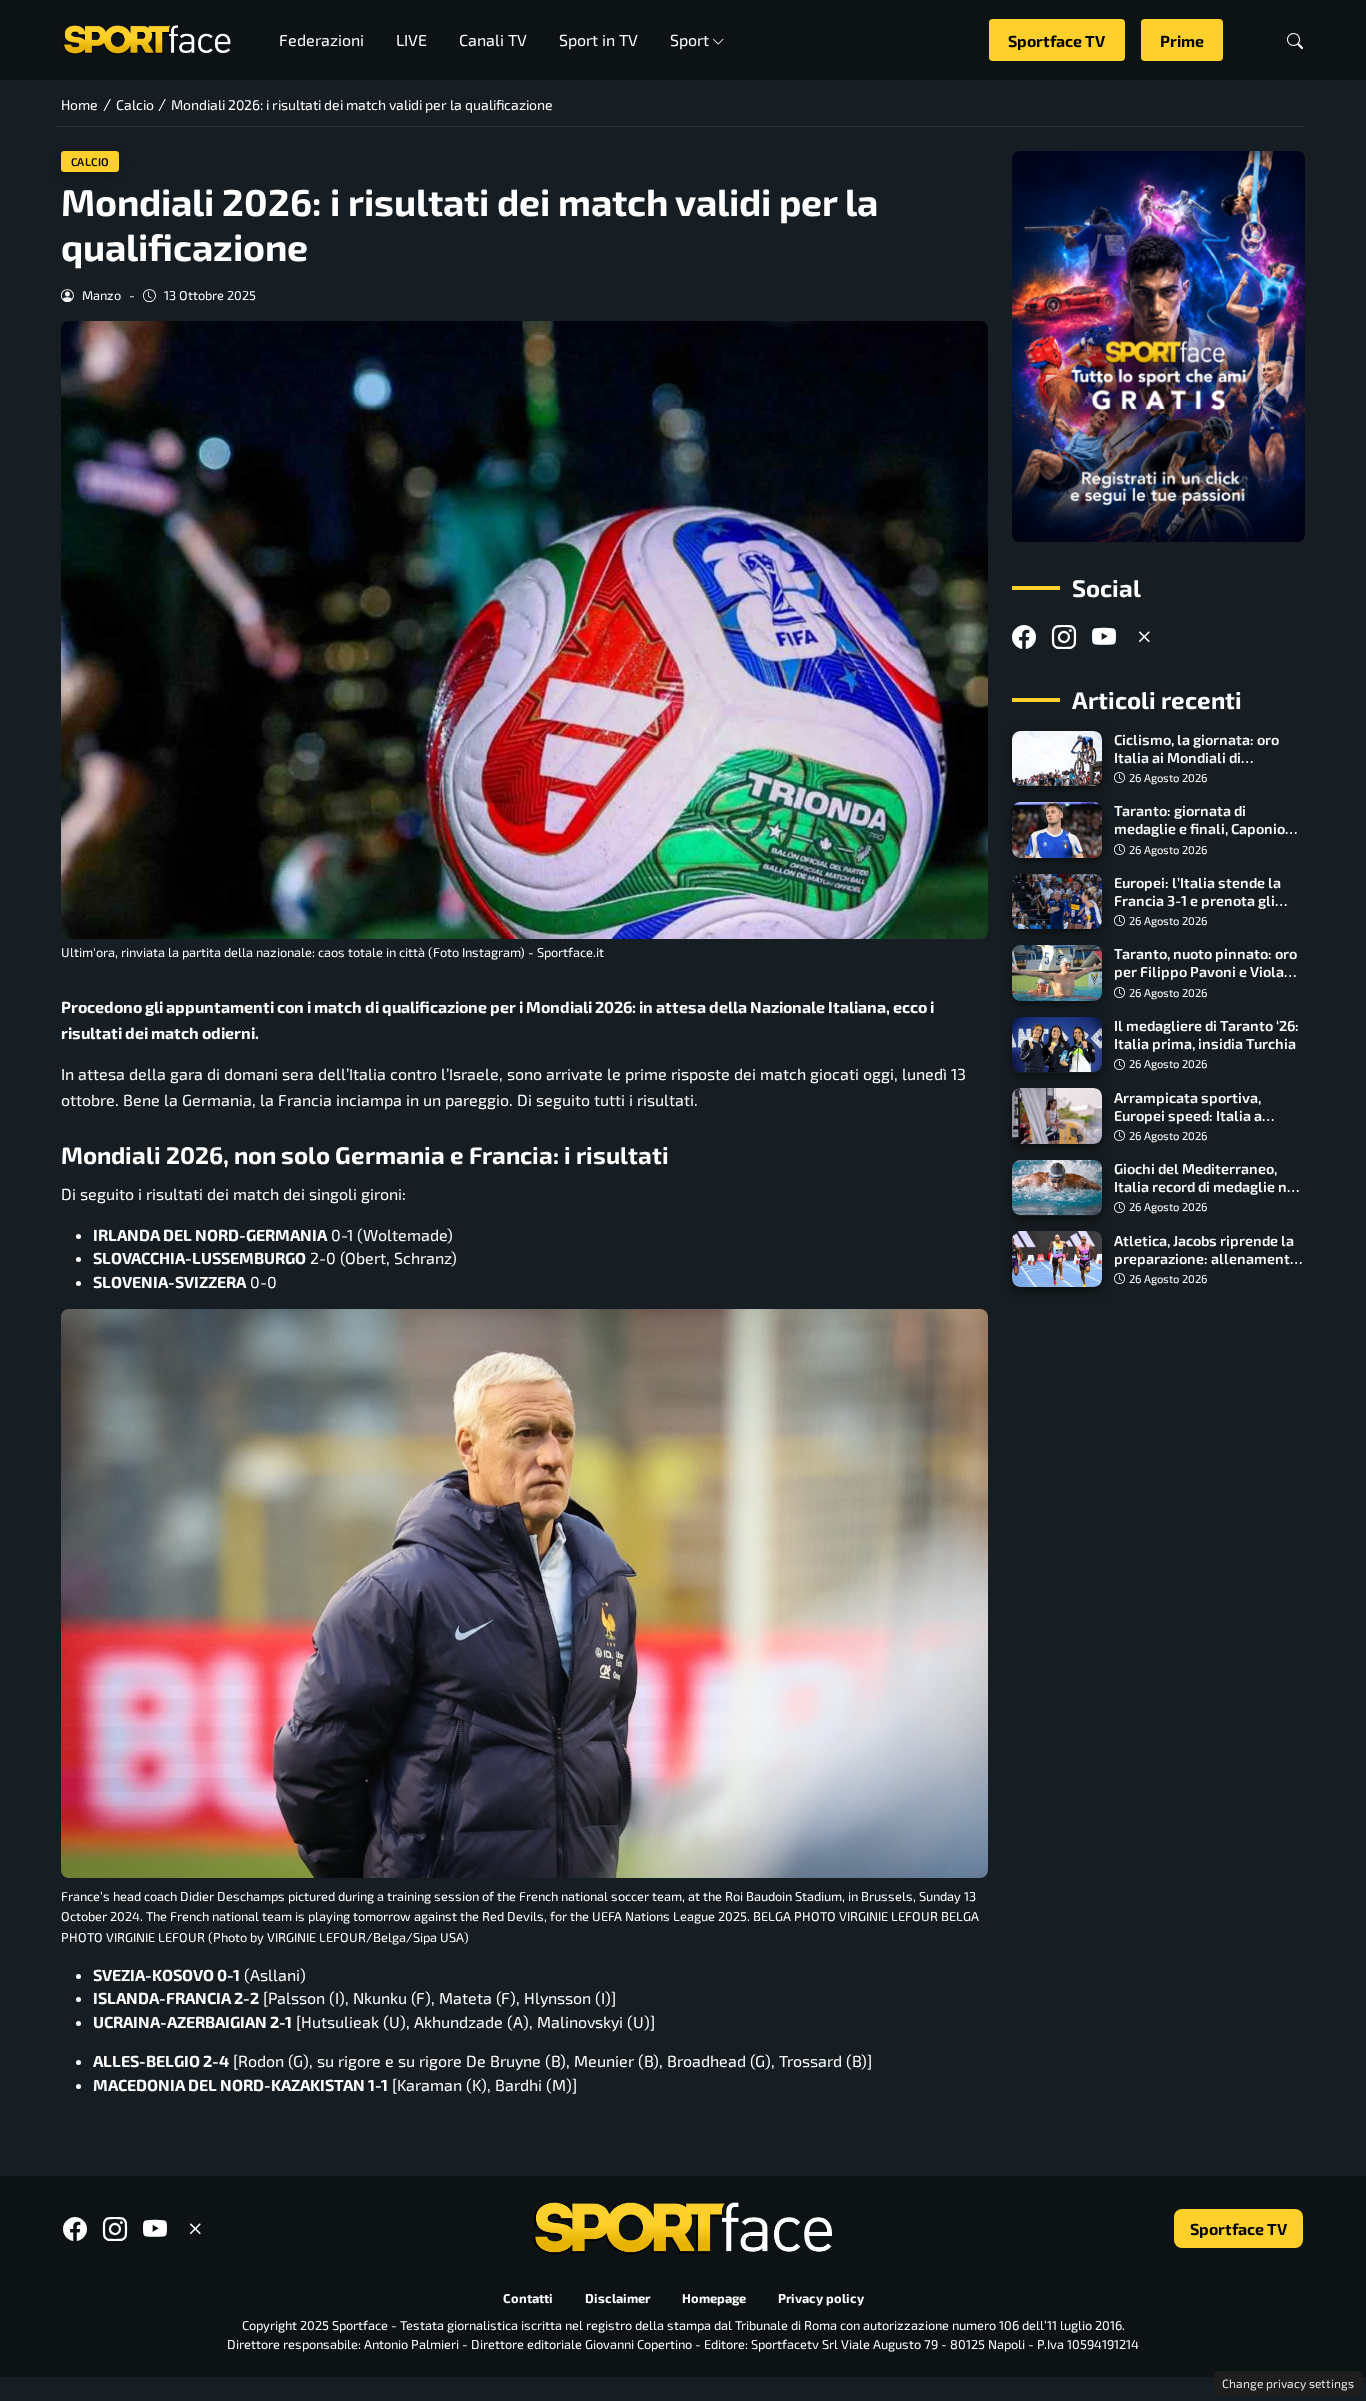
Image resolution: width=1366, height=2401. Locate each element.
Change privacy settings (1288, 2383)
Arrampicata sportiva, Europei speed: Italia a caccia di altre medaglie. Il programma (1200, 1123)
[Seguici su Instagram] (1064, 636)
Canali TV (493, 39)
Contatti (528, 2298)
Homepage (714, 2298)
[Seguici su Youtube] (1104, 636)
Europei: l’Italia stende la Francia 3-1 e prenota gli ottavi (1197, 900)
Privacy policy (821, 2298)
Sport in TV (598, 39)
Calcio (90, 161)
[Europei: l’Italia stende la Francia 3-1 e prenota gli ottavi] (1057, 902)
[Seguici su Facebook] (1024, 636)
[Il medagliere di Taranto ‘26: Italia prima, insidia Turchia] (1057, 1045)
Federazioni (321, 39)
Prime (1182, 40)
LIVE (411, 39)
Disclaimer (617, 2298)
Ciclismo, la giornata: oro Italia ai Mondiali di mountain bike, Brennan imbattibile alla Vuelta (1196, 766)
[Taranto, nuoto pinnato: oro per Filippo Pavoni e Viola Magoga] (1057, 973)
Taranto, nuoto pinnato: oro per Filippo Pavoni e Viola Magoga (1205, 971)
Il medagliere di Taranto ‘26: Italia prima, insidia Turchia (1206, 1034)
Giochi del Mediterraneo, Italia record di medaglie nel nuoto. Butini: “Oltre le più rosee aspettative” (1207, 1195)
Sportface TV (1056, 40)
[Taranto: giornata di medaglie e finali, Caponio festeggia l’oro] (1057, 830)
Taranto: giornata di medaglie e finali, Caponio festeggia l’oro (1199, 828)
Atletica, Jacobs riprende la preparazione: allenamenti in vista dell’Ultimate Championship (1204, 1266)
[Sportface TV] (1158, 346)
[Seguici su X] (1144, 636)
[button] (1295, 40)
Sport (689, 39)
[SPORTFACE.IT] (147, 37)
